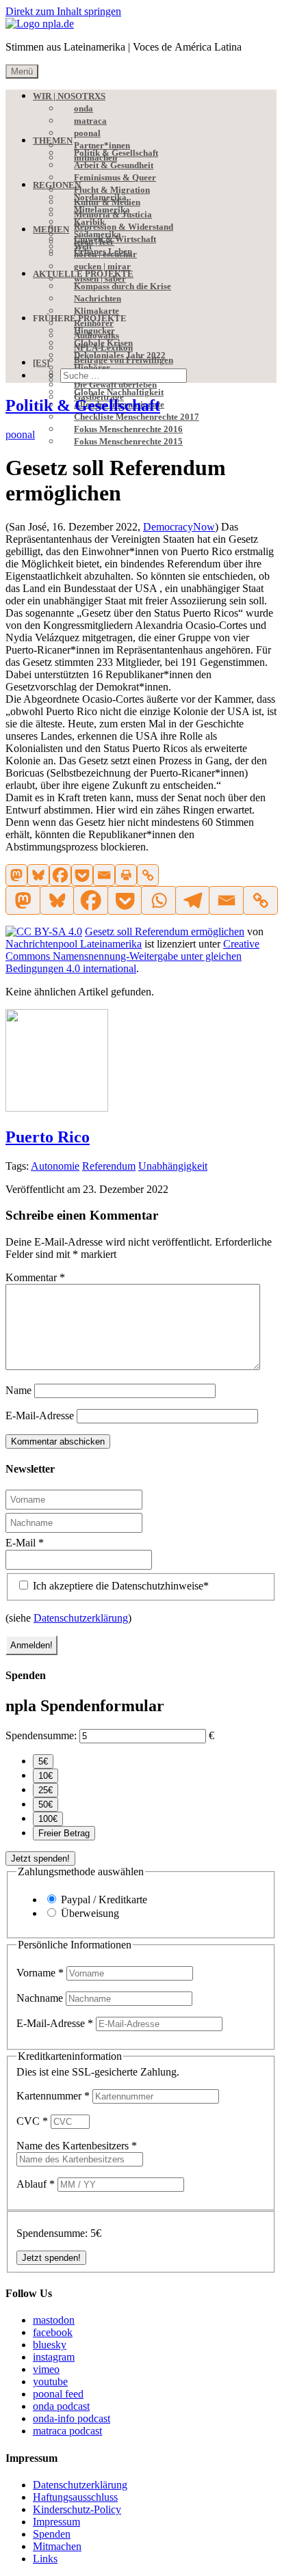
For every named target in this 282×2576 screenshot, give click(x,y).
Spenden (52, 2534)
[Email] (104, 875)
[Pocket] (82, 875)
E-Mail (25, 1543)
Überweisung (90, 1913)
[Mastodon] (16, 875)
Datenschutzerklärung (81, 1618)
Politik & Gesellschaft (83, 405)
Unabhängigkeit (173, 1166)
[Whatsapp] (158, 900)
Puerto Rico (48, 1137)
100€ (48, 1819)
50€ (46, 1804)
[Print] (126, 875)
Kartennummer (53, 2096)
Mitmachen (57, 2546)
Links (45, 2559)
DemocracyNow (179, 527)
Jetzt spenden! (40, 1859)
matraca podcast (67, 2431)
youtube (50, 2382)
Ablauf (36, 2184)
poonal (20, 434)
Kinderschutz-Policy (77, 2509)
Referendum (109, 1166)
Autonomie (55, 1166)
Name (18, 1390)
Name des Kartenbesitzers (77, 2146)
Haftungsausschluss (75, 2497)
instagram (54, 2357)
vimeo (46, 2369)
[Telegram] (192, 900)
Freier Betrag (64, 1833)
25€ (46, 1790)
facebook (53, 2332)
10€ (46, 1776)
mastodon (54, 2320)
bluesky (50, 2345)
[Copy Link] (148, 875)
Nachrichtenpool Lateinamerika (74, 944)
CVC (32, 2121)
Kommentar (35, 1277)
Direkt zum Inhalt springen (63, 11)
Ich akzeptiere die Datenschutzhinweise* (119, 1586)
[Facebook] (60, 875)
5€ (43, 1761)
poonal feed (58, 2394)
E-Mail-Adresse (40, 1416)
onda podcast (61, 2406)
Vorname (40, 1973)
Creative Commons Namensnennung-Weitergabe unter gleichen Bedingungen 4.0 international (132, 956)
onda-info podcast (72, 2418)
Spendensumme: (41, 1735)
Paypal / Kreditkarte (104, 1900)
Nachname (41, 1998)
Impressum (56, 2522)
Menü (22, 71)
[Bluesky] (38, 875)
